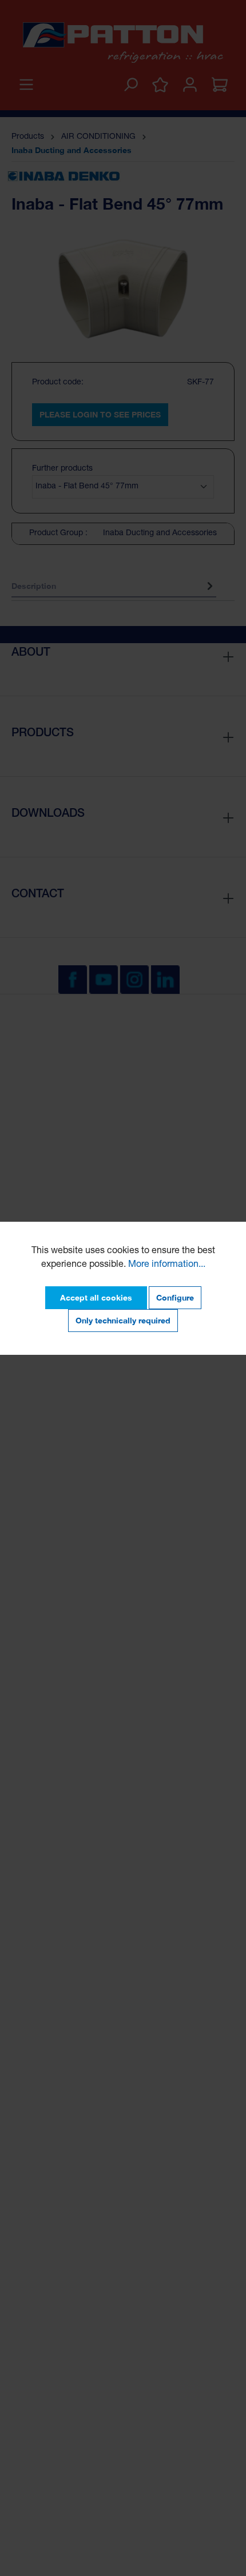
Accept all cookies (96, 1297)
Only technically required (123, 1320)
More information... (167, 1265)
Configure (175, 1297)
